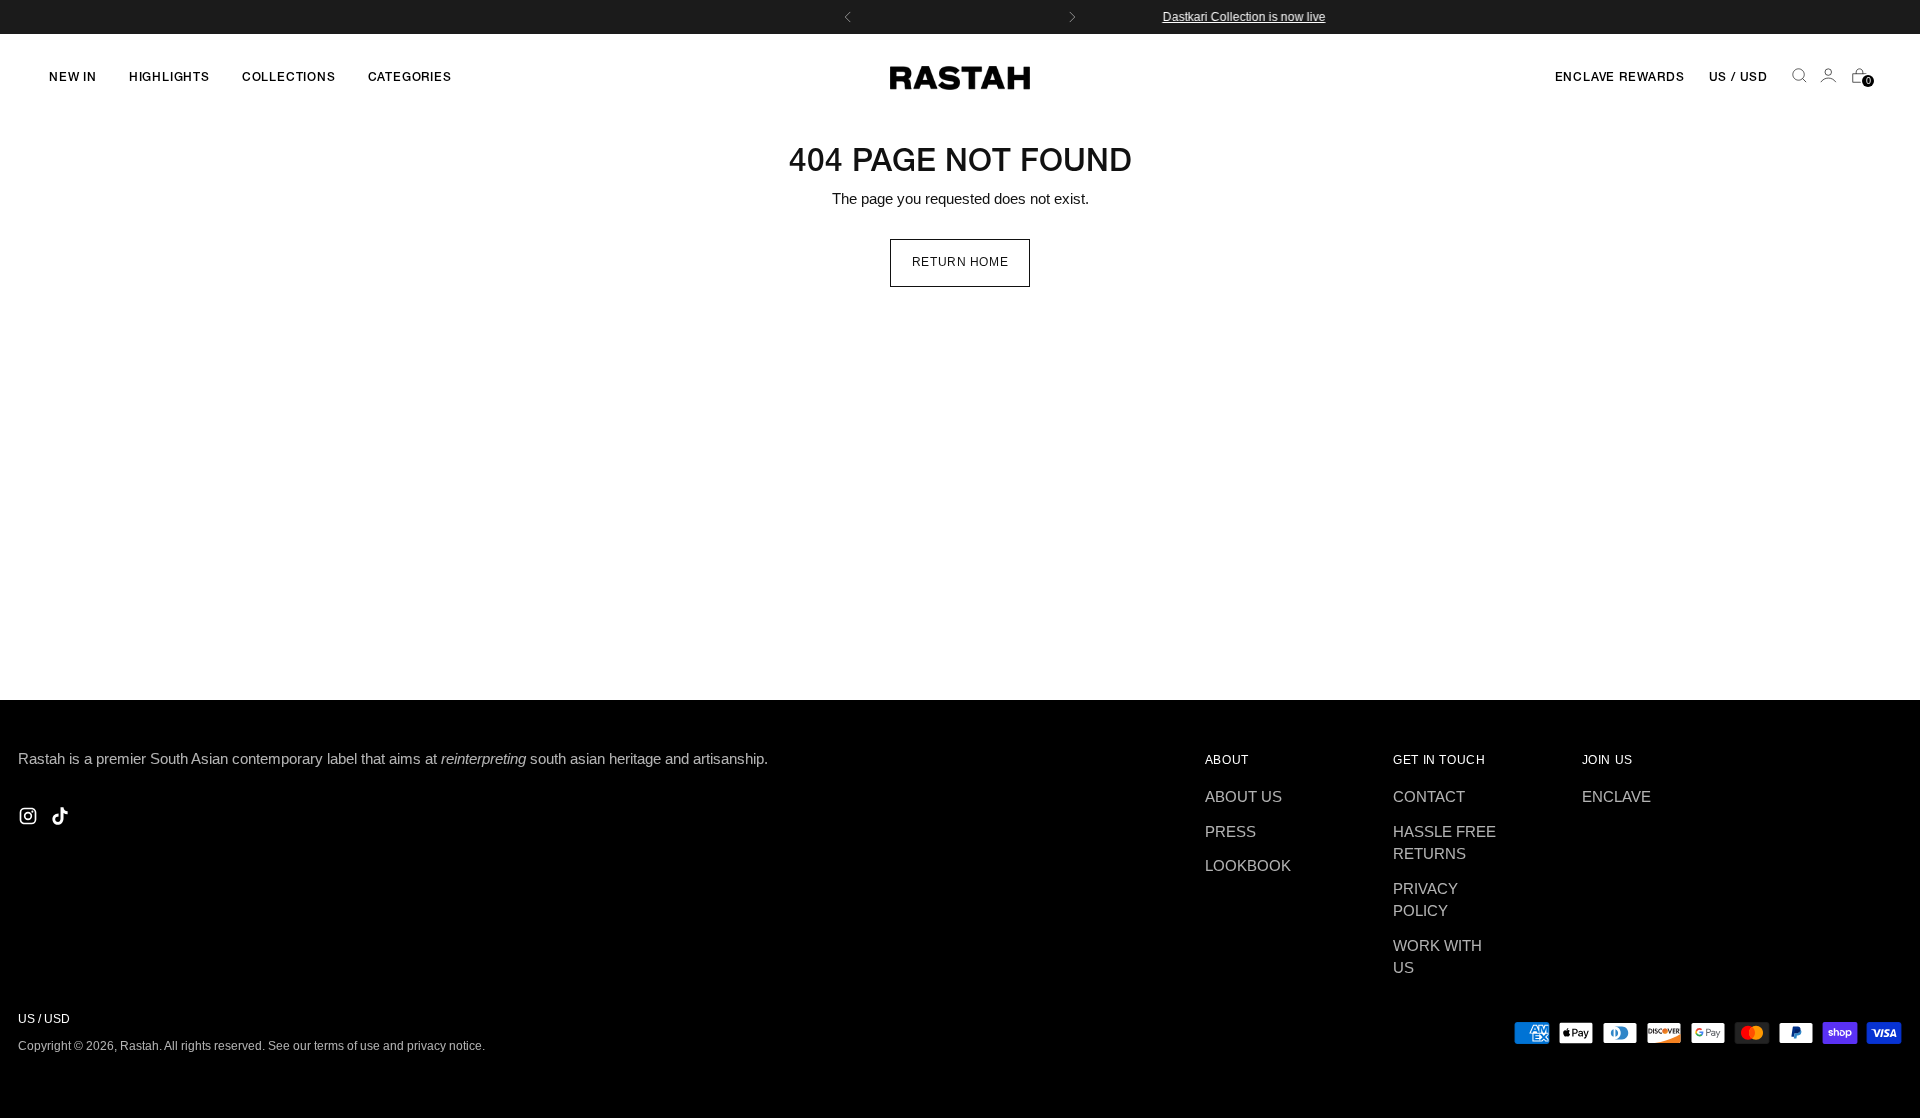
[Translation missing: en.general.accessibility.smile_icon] (1830, 78)
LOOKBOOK (1248, 865)
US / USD (1738, 77)
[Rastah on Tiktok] (62, 819)
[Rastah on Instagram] (30, 819)
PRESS (1230, 831)
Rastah (139, 1045)
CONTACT (1429, 796)
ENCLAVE (1616, 796)
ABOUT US (1243, 796)
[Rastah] (960, 78)
